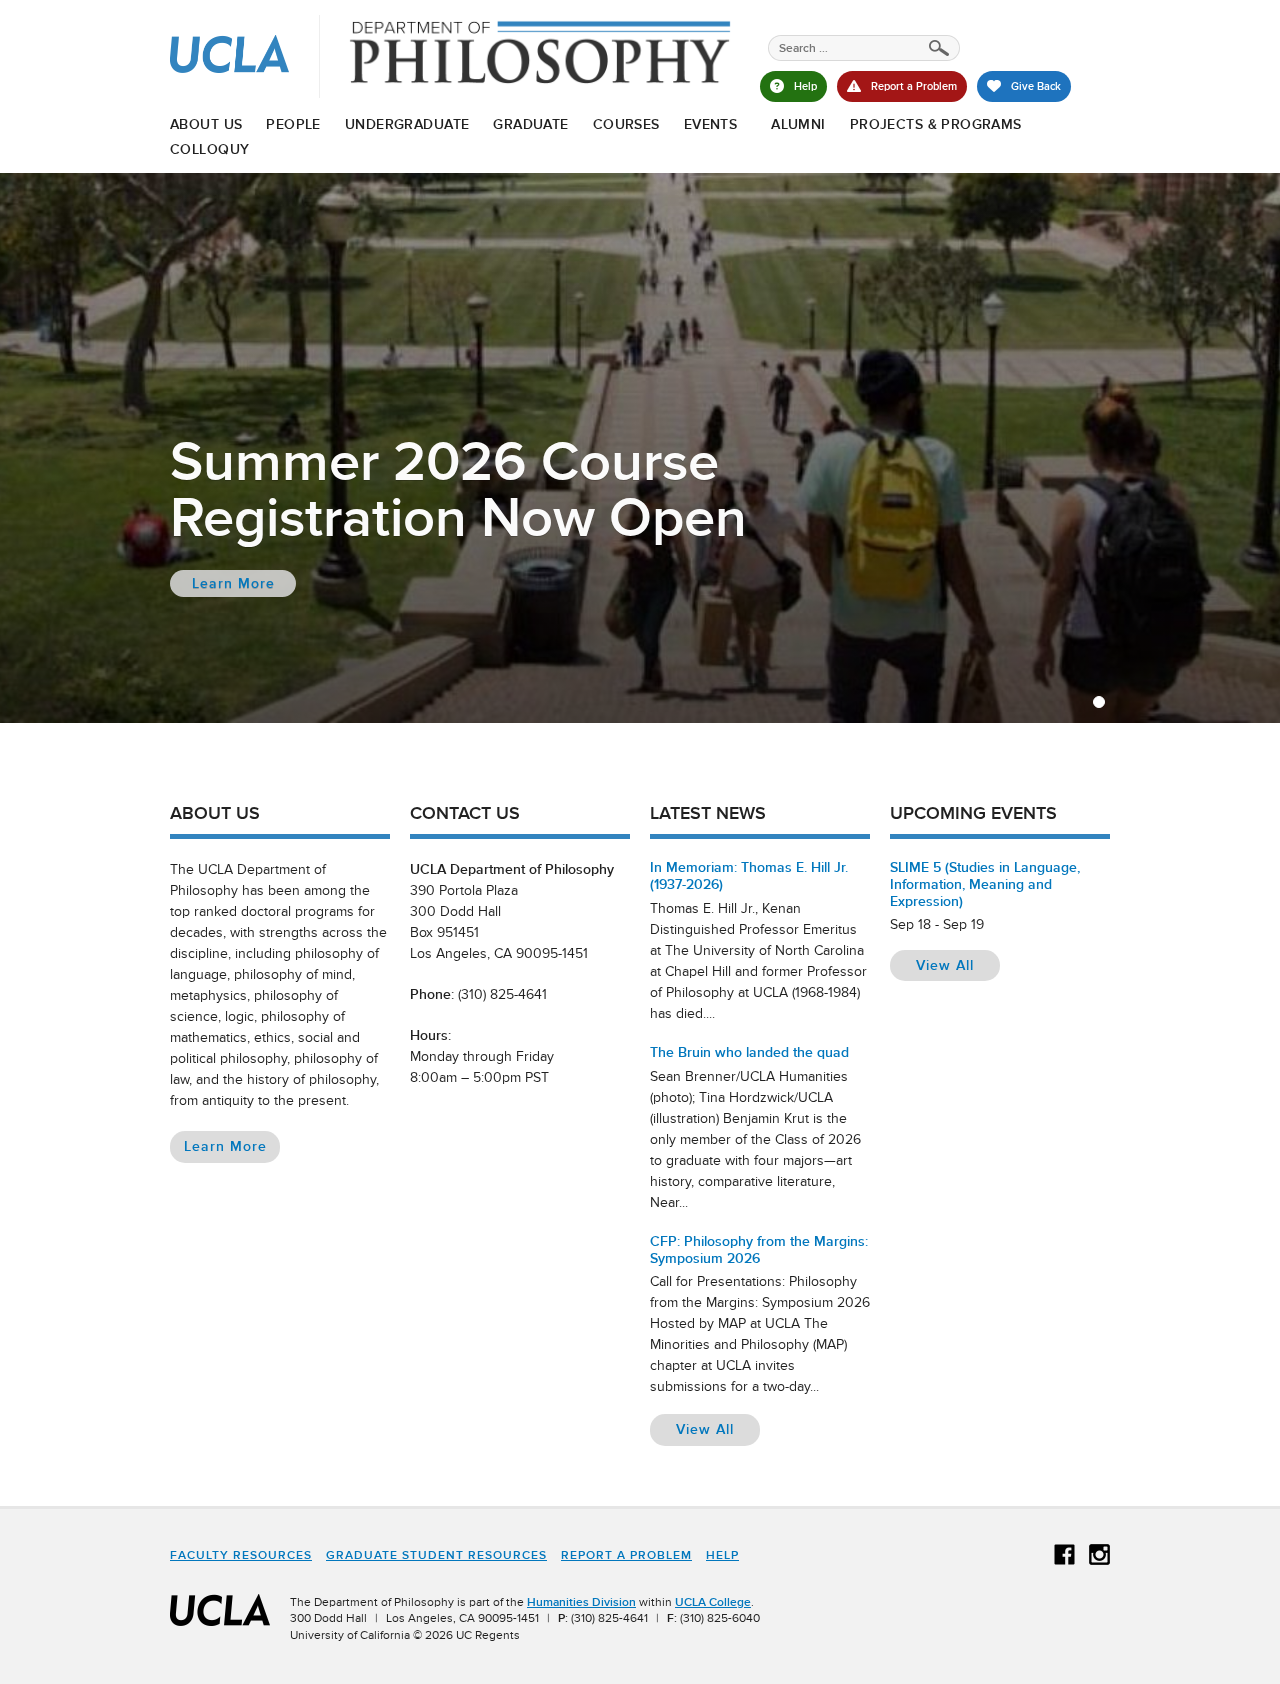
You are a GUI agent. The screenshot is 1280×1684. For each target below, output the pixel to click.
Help (722, 1555)
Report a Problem (626, 1555)
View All (718, 1428)
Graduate (530, 124)
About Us (206, 124)
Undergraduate (407, 124)
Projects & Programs (936, 124)
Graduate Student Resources (436, 1555)
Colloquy (209, 149)
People (293, 124)
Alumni (798, 124)
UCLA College (713, 1602)
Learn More (232, 1149)
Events (711, 124)
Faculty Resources (241, 1555)
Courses (626, 124)
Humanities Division (581, 1602)
